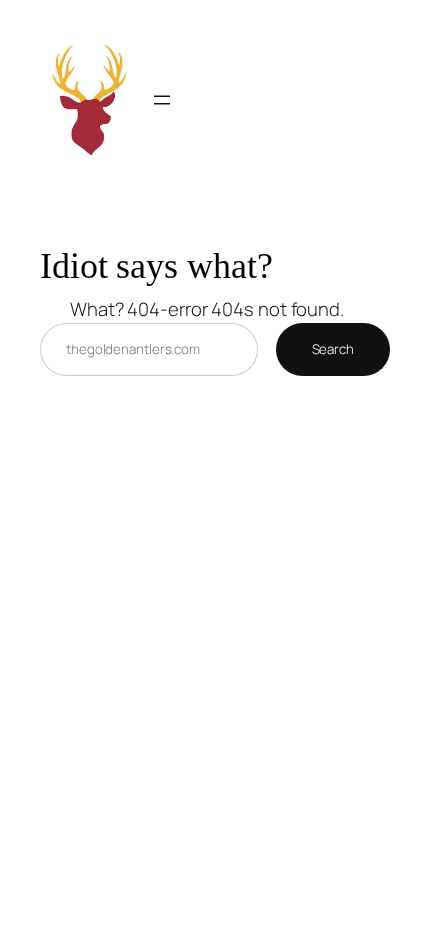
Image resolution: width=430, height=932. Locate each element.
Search (333, 349)
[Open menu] (162, 100)
